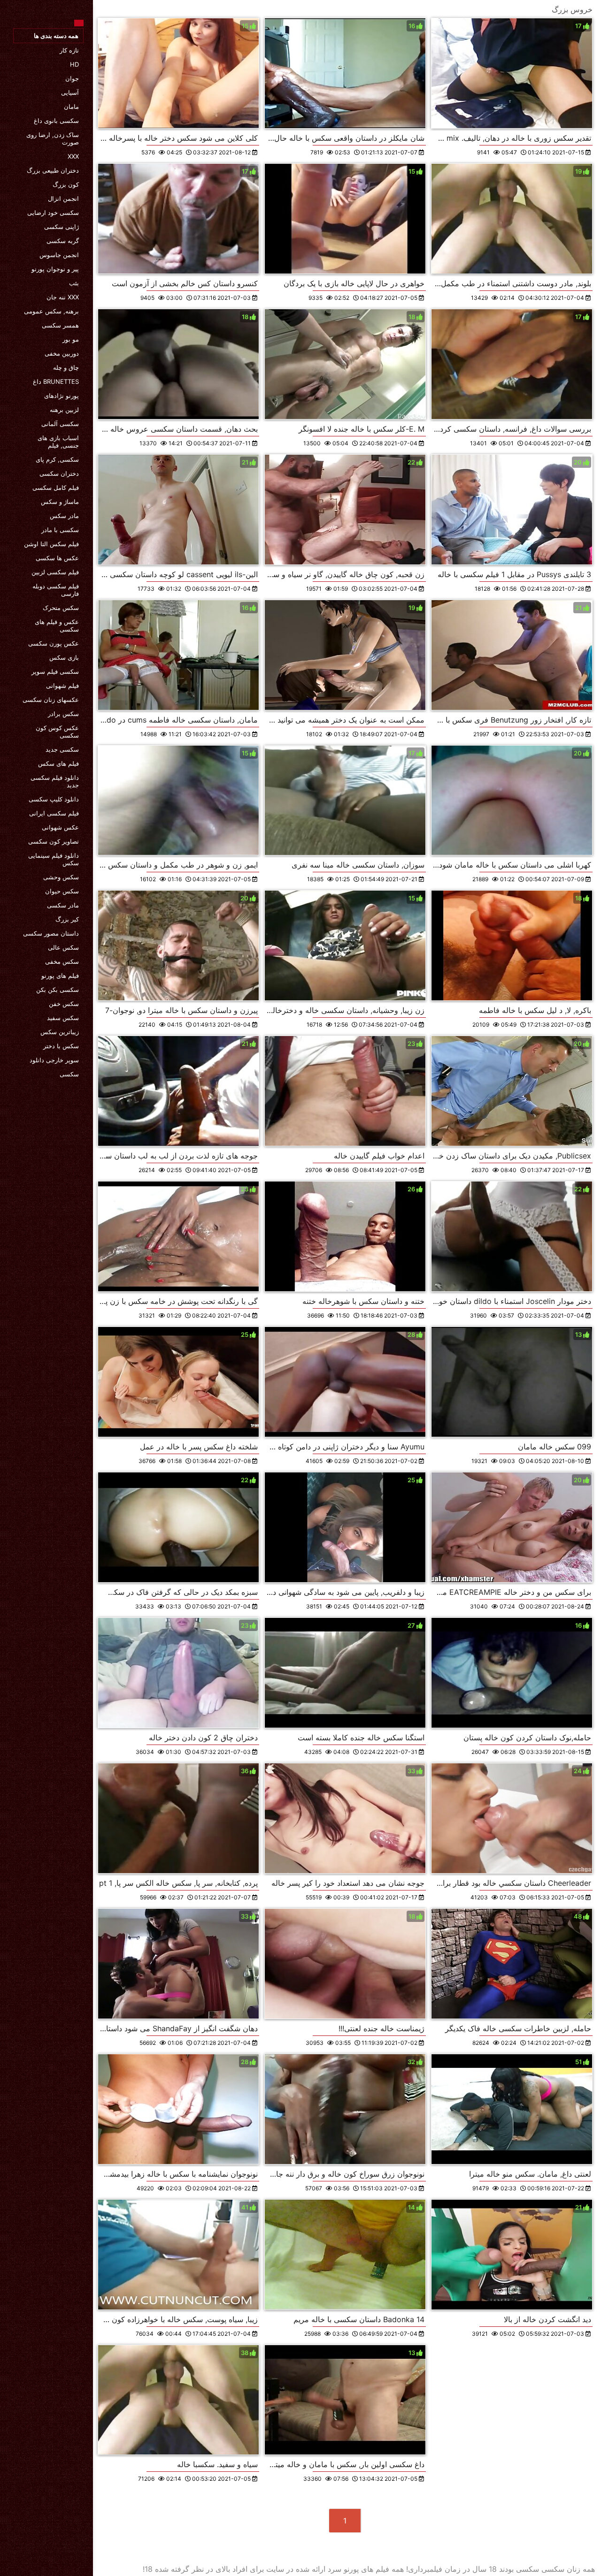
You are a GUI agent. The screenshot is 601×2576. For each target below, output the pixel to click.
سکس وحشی (61, 877)
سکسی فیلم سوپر (55, 671)
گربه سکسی (63, 241)
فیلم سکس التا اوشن (51, 544)
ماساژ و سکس (60, 502)
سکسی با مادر (60, 530)
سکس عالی (63, 947)
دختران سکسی (59, 473)
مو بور (71, 339)
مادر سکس (64, 516)
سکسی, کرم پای (57, 459)
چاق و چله (66, 367)
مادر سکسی (63, 905)
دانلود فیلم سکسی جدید (55, 781)
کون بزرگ (66, 184)
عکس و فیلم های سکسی (57, 625)
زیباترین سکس (60, 1032)
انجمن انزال (63, 198)
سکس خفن (64, 1004)
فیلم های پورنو (60, 976)
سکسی (69, 1074)
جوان (72, 78)
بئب (74, 283)
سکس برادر (63, 714)
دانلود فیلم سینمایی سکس (54, 859)
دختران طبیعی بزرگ (53, 170)
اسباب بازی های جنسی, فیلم (58, 442)
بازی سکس (64, 657)
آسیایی (70, 92)
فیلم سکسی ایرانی (54, 813)
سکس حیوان (62, 891)
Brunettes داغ (56, 381)
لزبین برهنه (64, 410)
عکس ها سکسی (57, 558)
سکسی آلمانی (60, 424)
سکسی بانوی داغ (56, 121)
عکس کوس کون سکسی (57, 732)
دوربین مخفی (62, 353)
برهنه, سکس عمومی (51, 311)
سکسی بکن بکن (58, 990)
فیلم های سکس (58, 763)
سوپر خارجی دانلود (54, 1060)
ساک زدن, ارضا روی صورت (53, 138)
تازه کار (69, 50)
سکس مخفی (62, 961)
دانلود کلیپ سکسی (54, 799)
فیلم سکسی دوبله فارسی (56, 590)
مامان (71, 107)
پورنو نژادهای (62, 396)
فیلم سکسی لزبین (55, 572)
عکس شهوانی (60, 827)
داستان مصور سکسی (51, 933)
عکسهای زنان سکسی (51, 700)
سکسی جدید (62, 749)
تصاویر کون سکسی (54, 841)
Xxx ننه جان (63, 297)
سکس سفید (63, 1018)
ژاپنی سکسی (62, 227)
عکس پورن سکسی (54, 643)
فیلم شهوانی (62, 686)
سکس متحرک (61, 608)
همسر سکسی (60, 325)
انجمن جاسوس (59, 255)
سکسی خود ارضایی (53, 213)
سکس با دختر (61, 1046)
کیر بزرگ (67, 919)
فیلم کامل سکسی (56, 488)
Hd (74, 64)
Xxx (73, 156)
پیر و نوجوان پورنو (55, 269)
